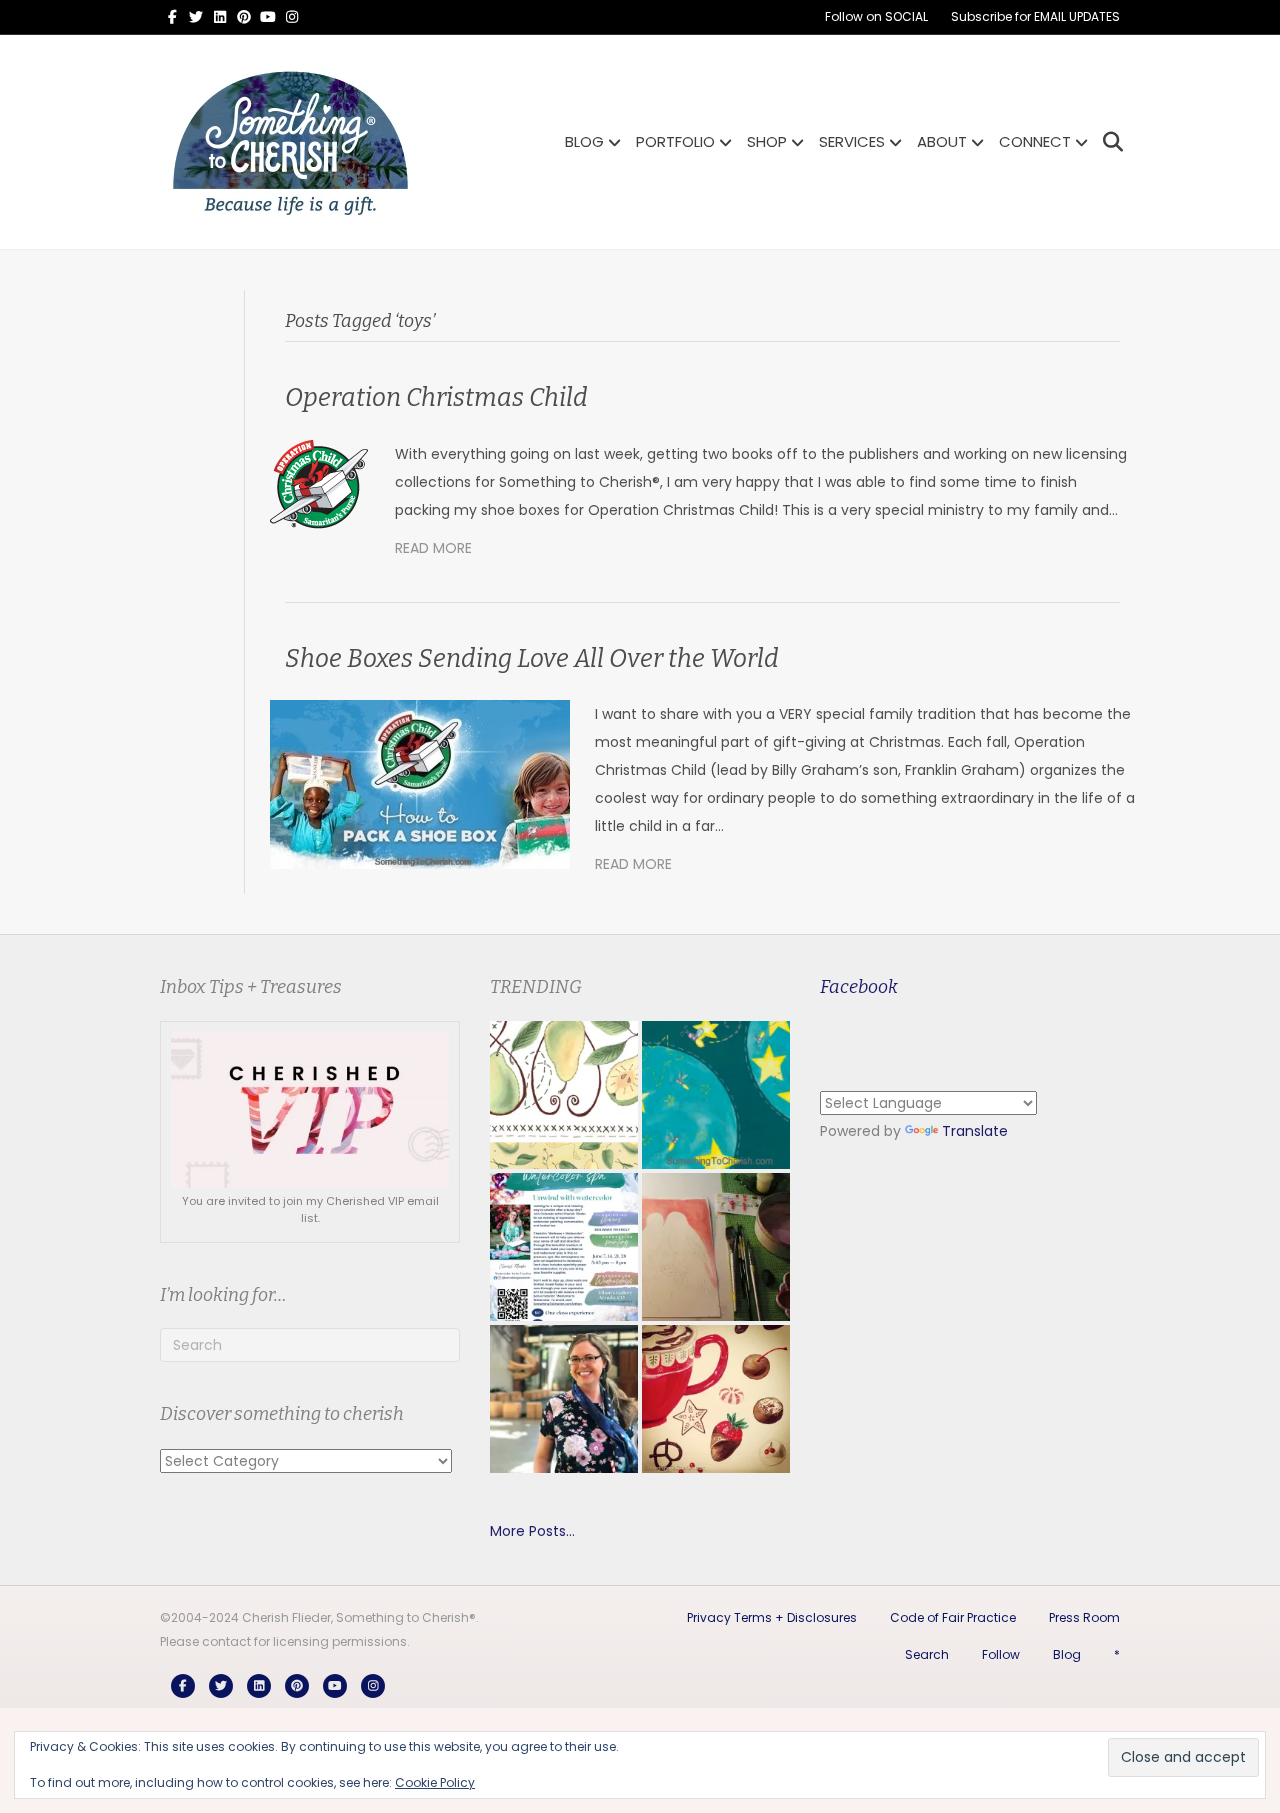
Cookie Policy (435, 1782)
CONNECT (1035, 141)
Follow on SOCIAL (876, 16)
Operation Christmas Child (436, 398)
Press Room (1084, 1617)
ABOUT (942, 141)
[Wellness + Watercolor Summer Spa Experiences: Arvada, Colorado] (564, 1247)
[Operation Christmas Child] (320, 484)
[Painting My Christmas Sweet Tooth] (716, 1399)
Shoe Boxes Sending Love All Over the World (532, 659)
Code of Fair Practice (953, 1617)
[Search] (1107, 142)
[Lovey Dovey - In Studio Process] (716, 1247)
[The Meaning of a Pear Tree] (564, 1095)
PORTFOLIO (675, 141)
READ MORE (433, 548)
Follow (1001, 1654)
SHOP (767, 141)
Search (927, 1654)
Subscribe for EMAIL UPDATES (1035, 16)
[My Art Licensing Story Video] (716, 1095)
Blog (1067, 1654)
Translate (975, 1131)
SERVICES (852, 141)
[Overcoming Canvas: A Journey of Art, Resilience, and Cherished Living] (564, 1399)
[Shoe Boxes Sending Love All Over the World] (420, 784)
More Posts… (532, 1531)
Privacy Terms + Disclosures (772, 1617)
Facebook (859, 987)
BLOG (584, 141)
